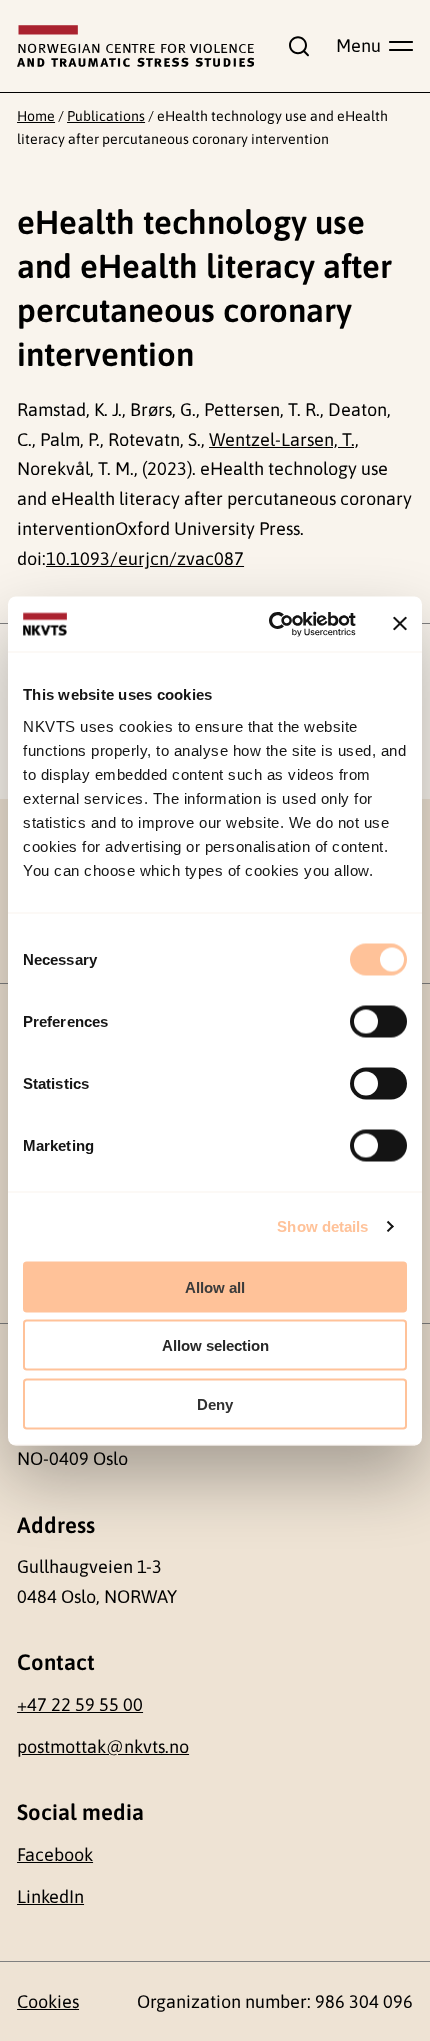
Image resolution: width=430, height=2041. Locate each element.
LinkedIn (50, 1896)
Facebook (55, 1854)
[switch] (378, 1021)
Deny (215, 1403)
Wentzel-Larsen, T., (284, 439)
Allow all (215, 1286)
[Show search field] (295, 46)
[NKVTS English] (135, 46)
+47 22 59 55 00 (80, 1704)
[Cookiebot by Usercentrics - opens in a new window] (270, 624)
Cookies (48, 2001)
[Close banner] (400, 624)
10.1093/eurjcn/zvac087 (145, 558)
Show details (322, 1226)
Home (36, 116)
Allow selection (215, 1345)
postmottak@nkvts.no (103, 1746)
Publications (106, 116)
